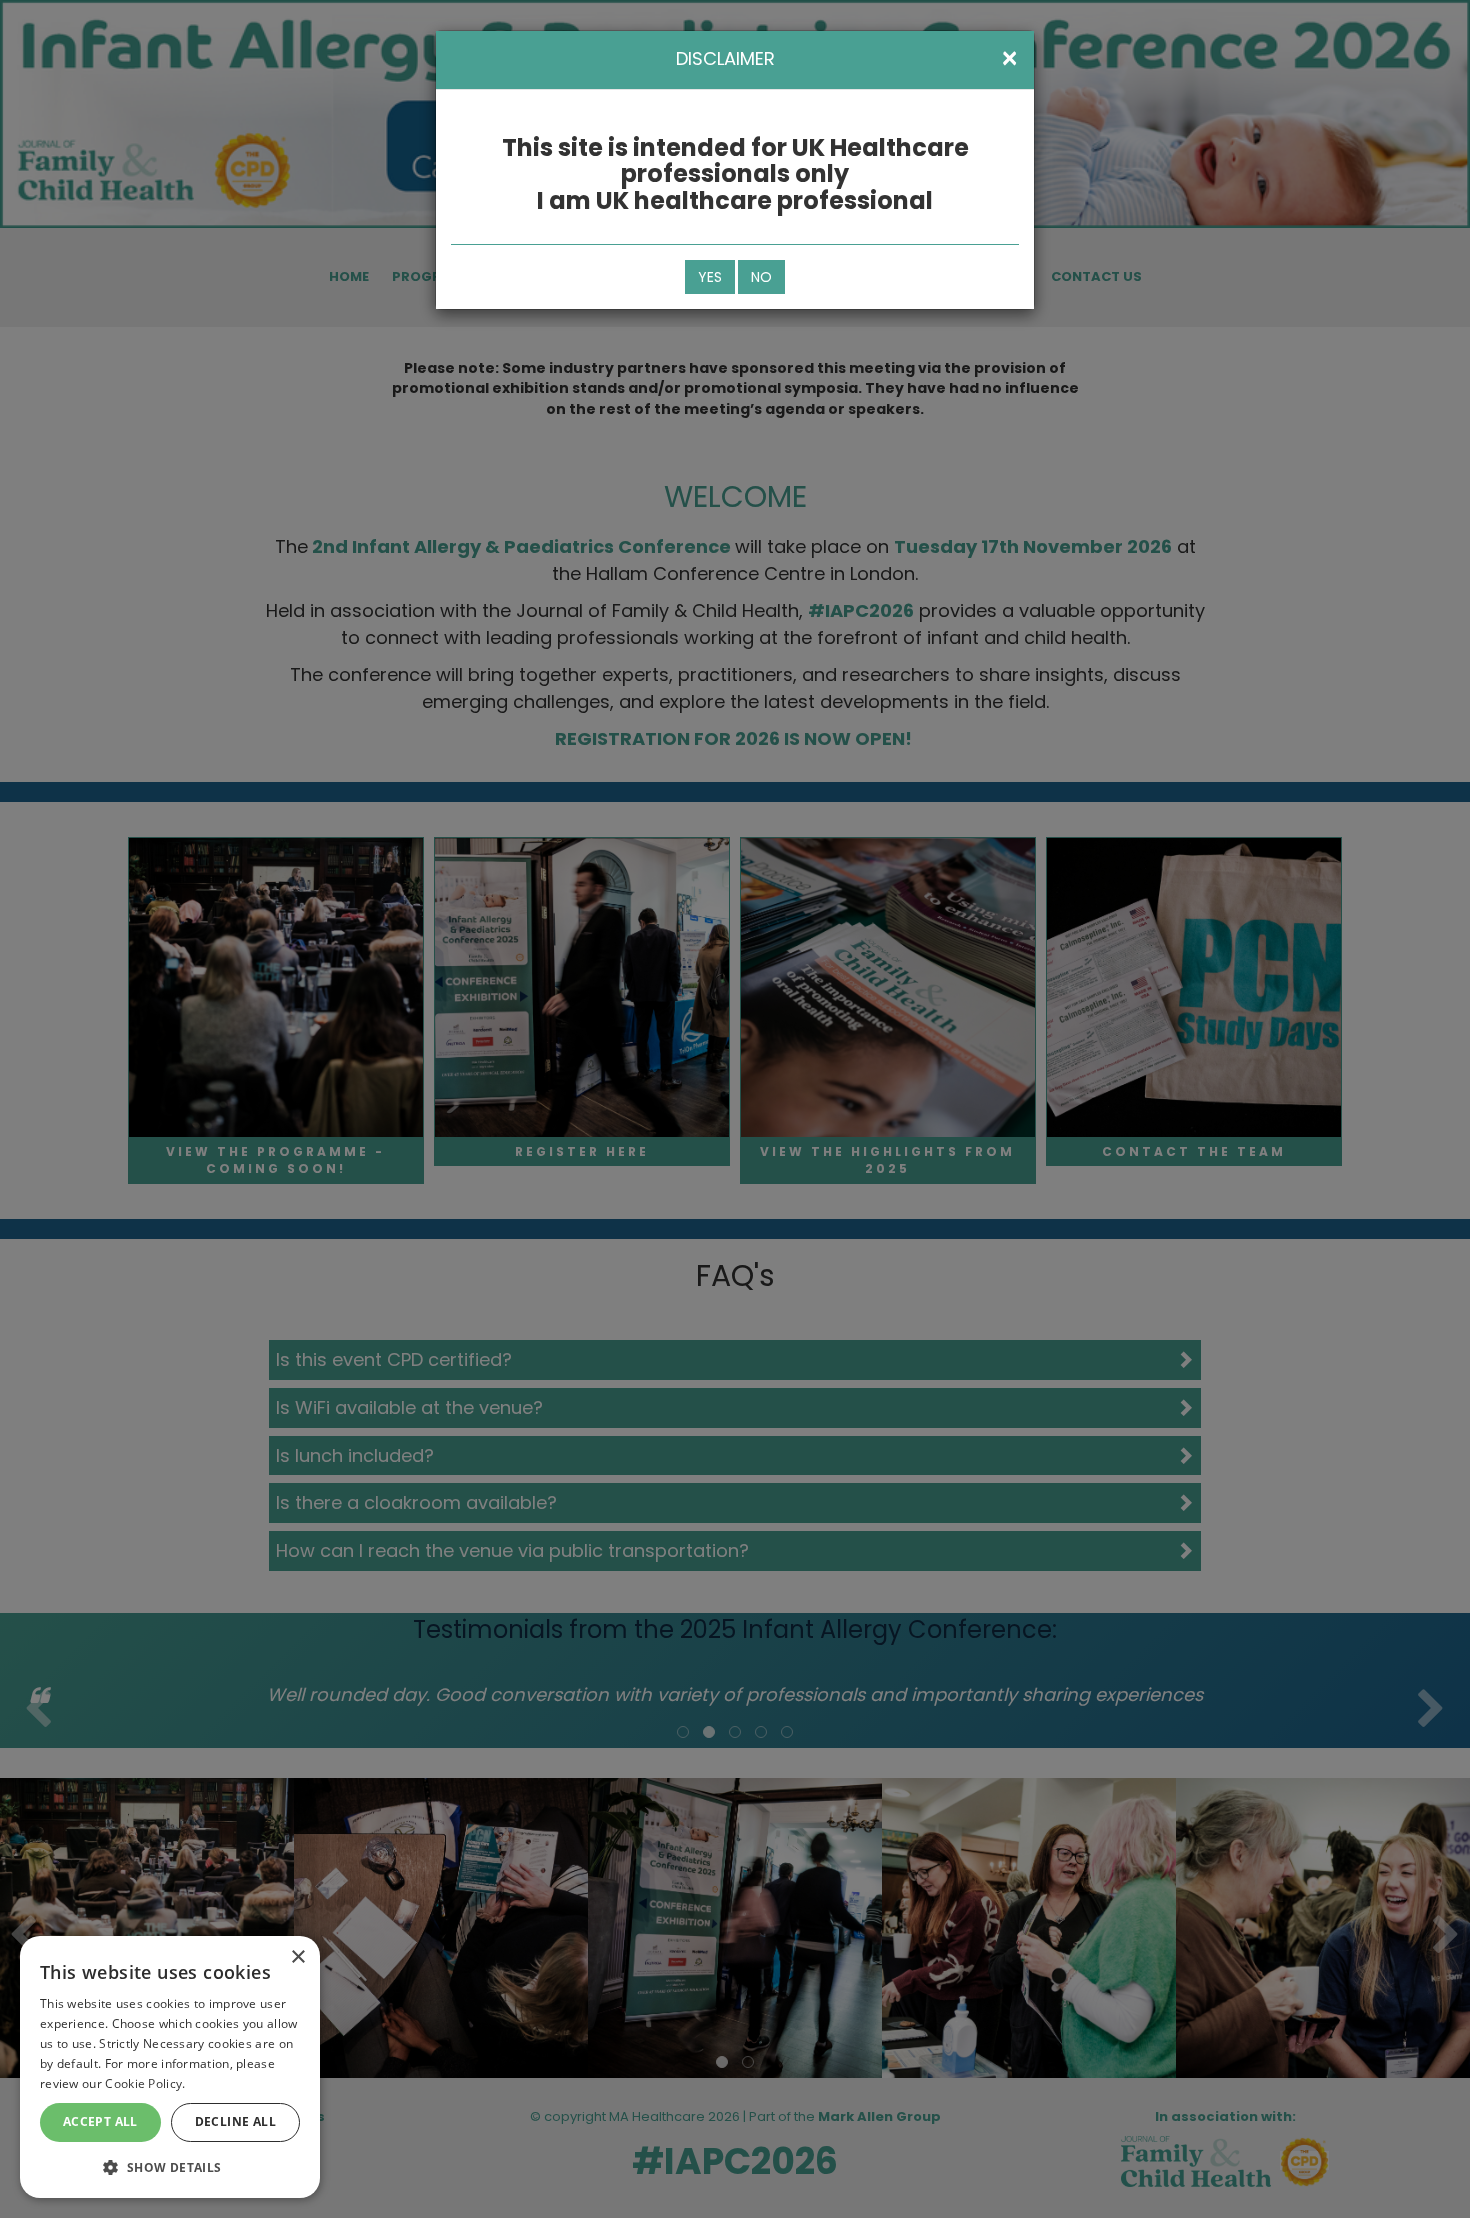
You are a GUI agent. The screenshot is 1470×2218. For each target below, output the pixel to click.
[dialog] (170, 2067)
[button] (170, 2166)
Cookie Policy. (145, 2083)
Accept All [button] (100, 2121)
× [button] (297, 1957)
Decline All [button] (235, 2121)
